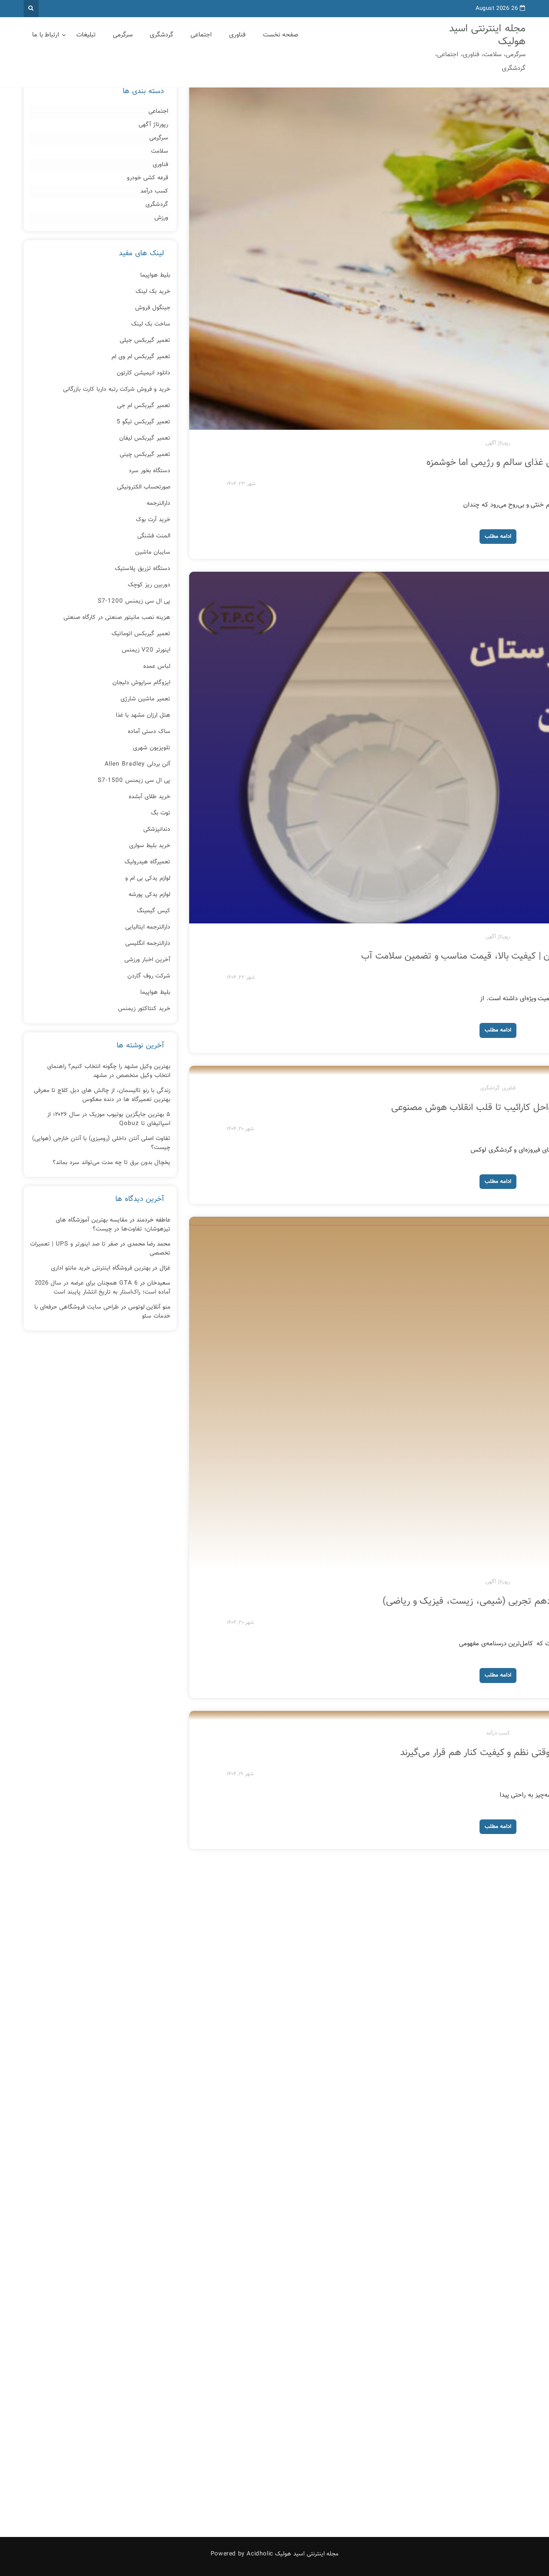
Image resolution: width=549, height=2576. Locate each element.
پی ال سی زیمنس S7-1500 (134, 781)
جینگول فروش (153, 308)
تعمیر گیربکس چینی (145, 455)
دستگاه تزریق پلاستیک (143, 569)
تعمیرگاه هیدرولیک (147, 862)
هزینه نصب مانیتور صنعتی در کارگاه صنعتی (117, 618)
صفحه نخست (281, 35)
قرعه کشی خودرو (148, 178)
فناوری (237, 35)
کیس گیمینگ (154, 911)
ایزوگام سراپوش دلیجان (141, 683)
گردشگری (161, 35)
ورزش (161, 218)
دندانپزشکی (157, 830)
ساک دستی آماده (149, 732)
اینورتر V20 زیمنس (146, 650)
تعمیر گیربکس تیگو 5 (143, 422)
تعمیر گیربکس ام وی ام (141, 357)
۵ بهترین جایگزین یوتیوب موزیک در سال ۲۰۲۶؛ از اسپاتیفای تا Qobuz (109, 1119)
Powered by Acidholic (242, 2554)
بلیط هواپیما (155, 275)
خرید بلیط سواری (150, 846)
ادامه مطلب (498, 537)
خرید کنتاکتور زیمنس (144, 1009)
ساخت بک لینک (151, 324)
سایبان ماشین (153, 552)
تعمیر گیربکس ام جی (144, 406)
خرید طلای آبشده (149, 797)
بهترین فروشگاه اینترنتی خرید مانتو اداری (101, 1268)
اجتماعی (201, 35)
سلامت (160, 152)
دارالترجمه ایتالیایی (148, 927)
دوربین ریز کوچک (149, 585)
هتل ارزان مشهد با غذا (143, 715)
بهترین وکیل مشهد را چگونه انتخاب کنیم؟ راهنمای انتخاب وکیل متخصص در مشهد (109, 1071)
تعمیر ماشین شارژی (145, 699)
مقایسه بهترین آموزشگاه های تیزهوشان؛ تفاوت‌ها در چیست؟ (113, 1225)
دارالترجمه (158, 504)
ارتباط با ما (46, 35)
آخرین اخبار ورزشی (147, 960)
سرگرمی (123, 35)
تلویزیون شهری (152, 748)
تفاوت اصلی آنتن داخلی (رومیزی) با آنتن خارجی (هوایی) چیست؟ (101, 1143)
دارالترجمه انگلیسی (148, 944)
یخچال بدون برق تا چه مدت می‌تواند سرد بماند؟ (112, 1163)
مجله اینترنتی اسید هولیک (487, 35)
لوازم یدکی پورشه (149, 895)
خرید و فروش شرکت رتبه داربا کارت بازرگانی (117, 389)
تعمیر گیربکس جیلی (145, 341)
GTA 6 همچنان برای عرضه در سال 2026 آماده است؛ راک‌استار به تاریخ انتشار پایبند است (103, 1288)
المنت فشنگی (154, 536)
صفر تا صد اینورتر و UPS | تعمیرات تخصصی (100, 1249)
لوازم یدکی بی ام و (148, 878)
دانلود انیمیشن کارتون (143, 373)
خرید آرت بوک (153, 520)
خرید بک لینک (153, 292)
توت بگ (161, 813)
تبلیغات (86, 35)
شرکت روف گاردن (149, 976)
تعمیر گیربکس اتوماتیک (141, 634)
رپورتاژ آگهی (498, 443)
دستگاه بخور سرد (149, 471)
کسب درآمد (498, 1733)
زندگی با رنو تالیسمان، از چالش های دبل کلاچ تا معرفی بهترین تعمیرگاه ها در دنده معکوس (102, 1095)
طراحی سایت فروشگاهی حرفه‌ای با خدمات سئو (102, 1312)
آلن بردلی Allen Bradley (137, 764)
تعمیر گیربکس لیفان (145, 438)
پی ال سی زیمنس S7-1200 (134, 601)
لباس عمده (157, 667)
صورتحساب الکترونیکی (144, 487)
